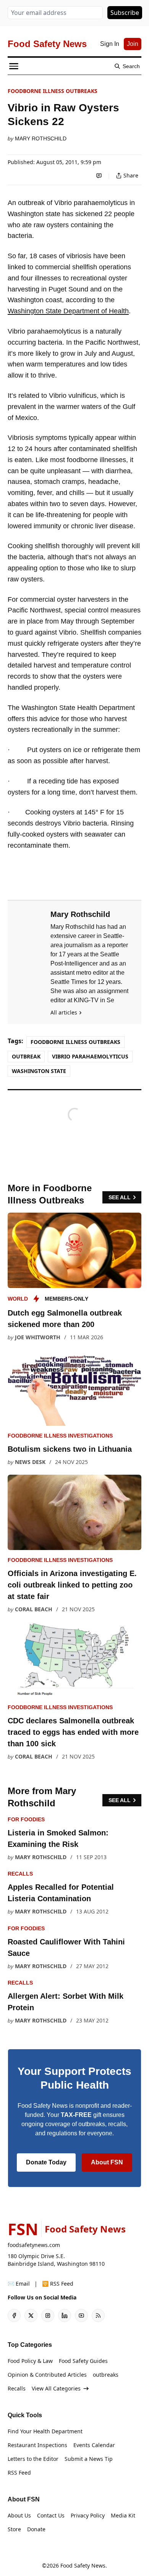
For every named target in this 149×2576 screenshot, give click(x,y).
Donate (36, 2529)
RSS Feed (19, 2473)
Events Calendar (94, 2445)
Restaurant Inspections (37, 2445)
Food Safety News (83, 2565)
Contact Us (51, 2515)
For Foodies (26, 1819)
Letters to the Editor (33, 2459)
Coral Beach (34, 1609)
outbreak (26, 1056)
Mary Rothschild (41, 138)
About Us (19, 2515)
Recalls (20, 1874)
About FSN (107, 2162)
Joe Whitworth (38, 1337)
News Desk (30, 1462)
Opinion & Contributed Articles (47, 2375)
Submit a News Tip (89, 2459)
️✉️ (19, 2284)
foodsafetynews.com (34, 2245)
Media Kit (123, 2515)
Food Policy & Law (30, 2361)
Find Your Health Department (45, 2431)
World (18, 1299)
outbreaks (106, 2375)
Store (14, 2529)
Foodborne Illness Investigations (60, 1436)
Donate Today (46, 2162)
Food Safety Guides (83, 2361)
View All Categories (56, 2388)
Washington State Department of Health (68, 311)
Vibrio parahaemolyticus (90, 1056)
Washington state (39, 1071)
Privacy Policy (88, 2515)
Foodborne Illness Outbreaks (53, 91)
